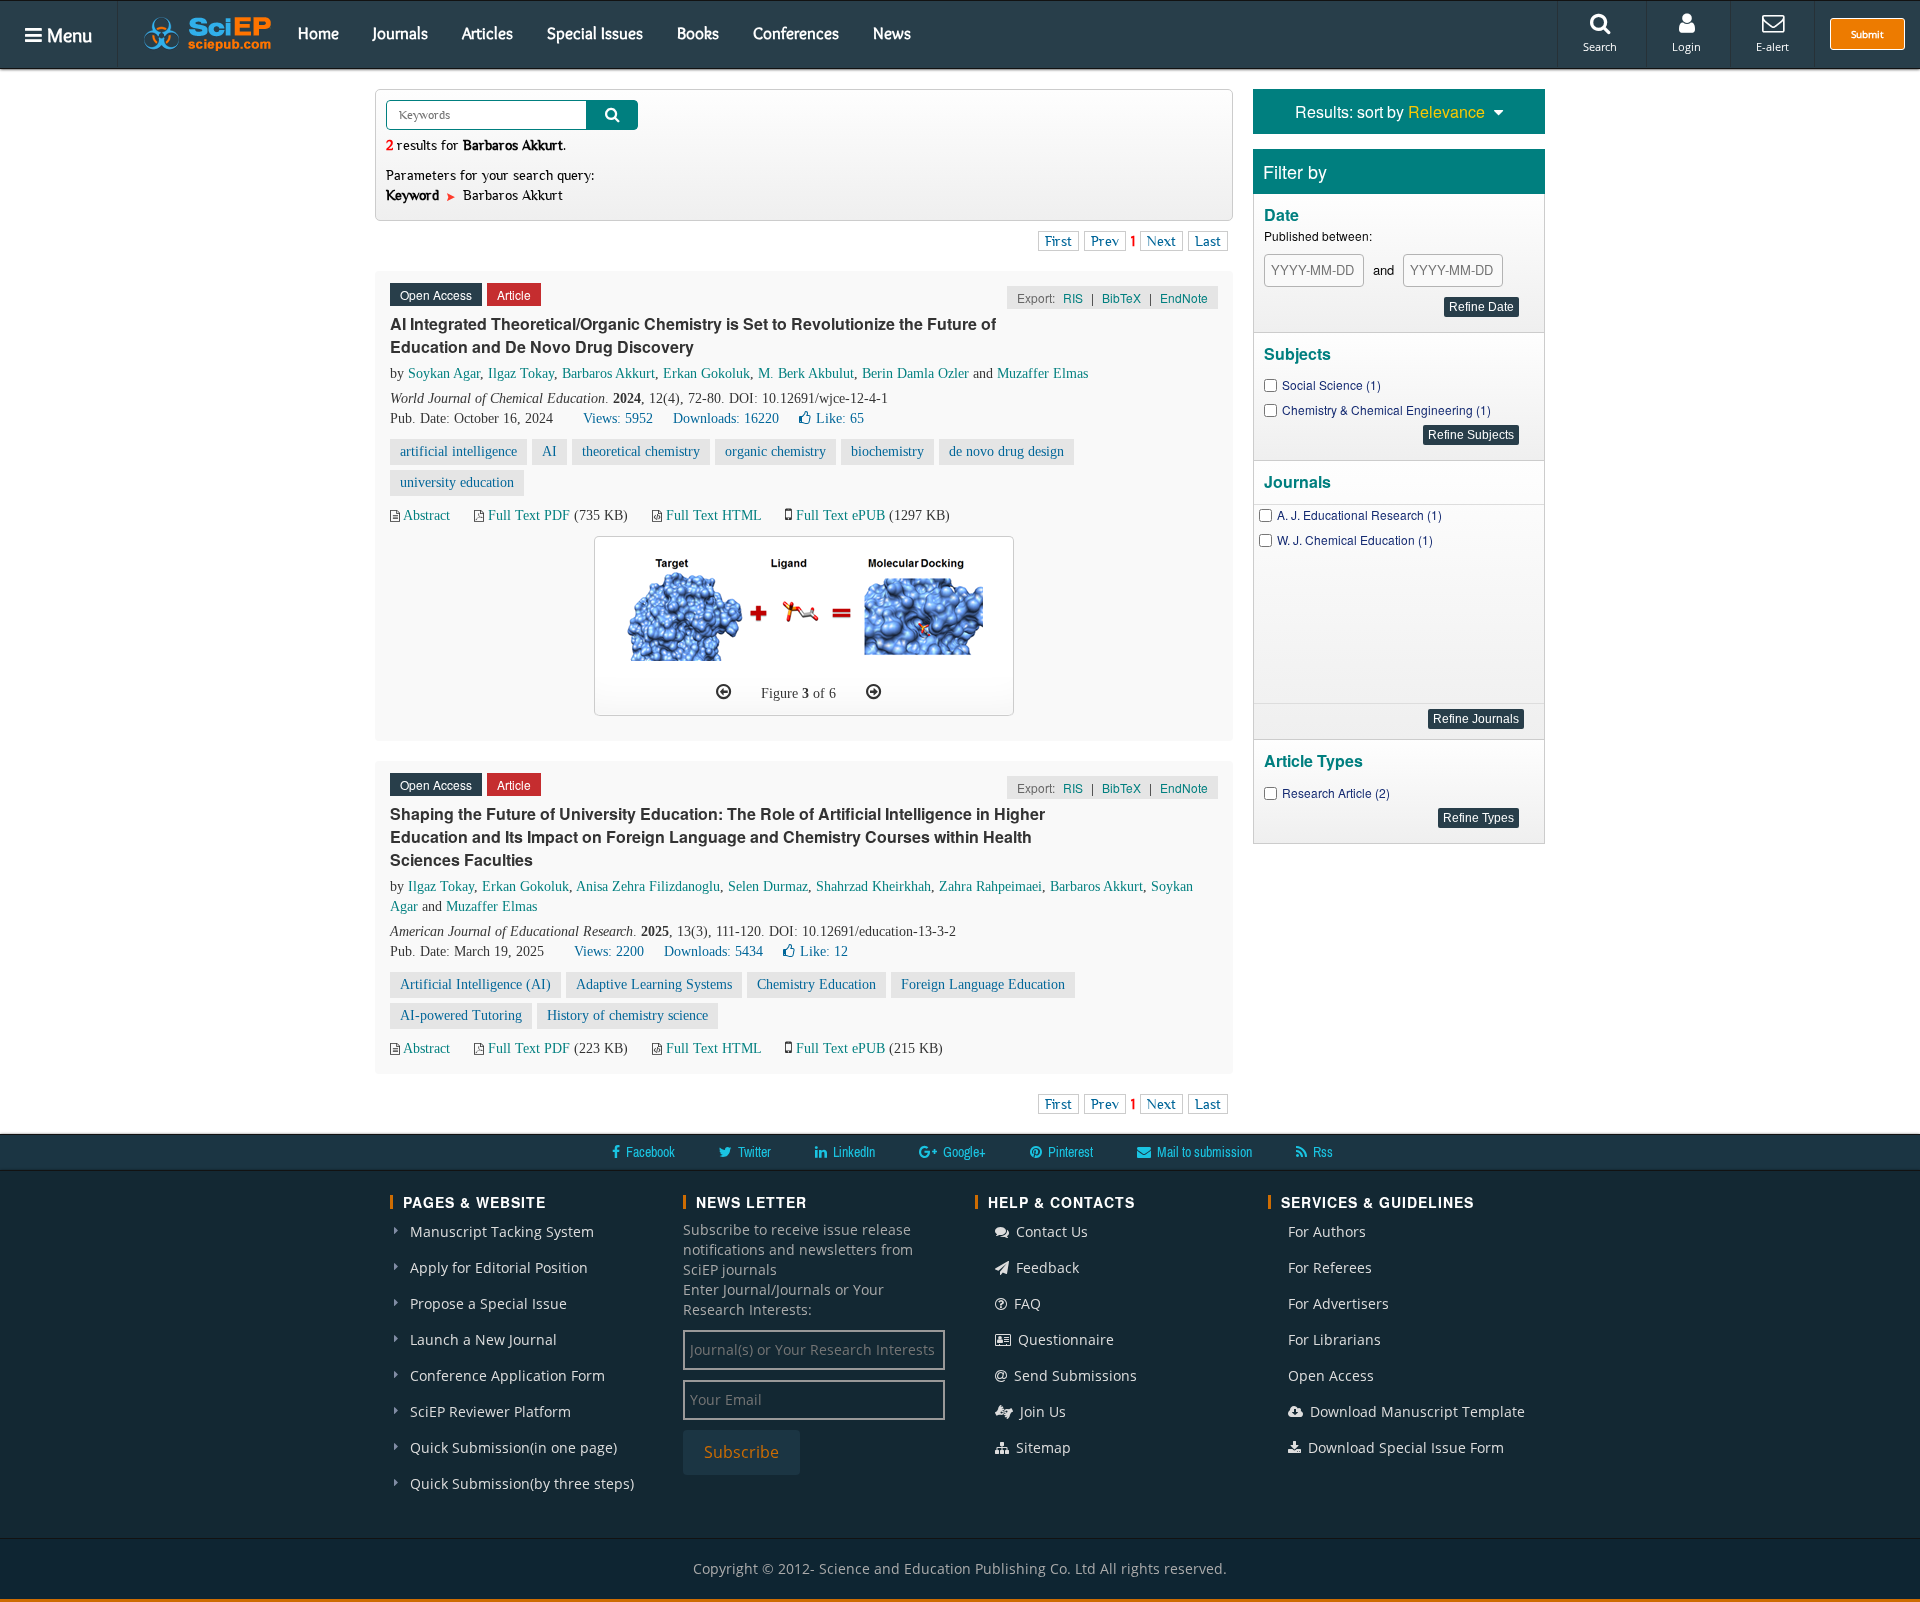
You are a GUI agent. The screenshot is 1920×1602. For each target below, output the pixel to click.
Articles (487, 33)
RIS (1073, 297)
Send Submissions (1073, 1375)
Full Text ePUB (840, 515)
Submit (1867, 34)
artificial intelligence (458, 451)
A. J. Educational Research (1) (1359, 514)
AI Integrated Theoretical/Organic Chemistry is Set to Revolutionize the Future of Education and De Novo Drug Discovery (693, 335)
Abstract (426, 515)
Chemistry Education (816, 984)
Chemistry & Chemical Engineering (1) (1386, 409)
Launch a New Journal (483, 1339)
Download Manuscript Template (1415, 1411)
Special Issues (595, 33)
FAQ (1025, 1303)
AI (549, 451)
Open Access (1331, 1375)
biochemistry (887, 451)
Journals (400, 33)
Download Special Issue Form (1404, 1447)
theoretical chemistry (641, 451)
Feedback (1045, 1267)
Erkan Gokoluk (706, 373)
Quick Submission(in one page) (513, 1447)
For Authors (1327, 1231)
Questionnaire (1064, 1339)
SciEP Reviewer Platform (490, 1411)
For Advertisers (1338, 1303)
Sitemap (1041, 1447)
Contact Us (1050, 1231)
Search (1600, 46)
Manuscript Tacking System (502, 1231)
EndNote (1184, 297)
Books (698, 33)
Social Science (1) (1331, 384)
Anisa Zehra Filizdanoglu (648, 886)
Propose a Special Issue (488, 1303)
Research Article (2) (1336, 792)
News (892, 33)
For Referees (1330, 1267)
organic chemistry (775, 451)
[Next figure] (873, 692)
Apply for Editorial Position (499, 1267)
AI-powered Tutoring (461, 1015)
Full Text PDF (529, 515)
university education (457, 482)
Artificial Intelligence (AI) (475, 984)
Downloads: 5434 (713, 951)
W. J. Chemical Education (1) (1355, 539)
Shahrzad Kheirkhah (873, 886)
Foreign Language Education (983, 984)
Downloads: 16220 (726, 418)
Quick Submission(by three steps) (522, 1483)
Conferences (796, 33)
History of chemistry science (627, 1015)
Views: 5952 (618, 418)
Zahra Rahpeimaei (990, 886)
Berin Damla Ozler (915, 373)
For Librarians (1334, 1339)
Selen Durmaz (768, 886)
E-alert (1772, 46)
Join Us (1041, 1411)
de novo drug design (1006, 451)
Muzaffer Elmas (1042, 373)
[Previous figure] (723, 692)
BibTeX (1121, 297)
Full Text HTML (713, 515)
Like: (840, 418)
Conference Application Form (507, 1375)
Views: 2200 (609, 951)
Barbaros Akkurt (608, 373)
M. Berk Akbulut (806, 373)
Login (1686, 46)
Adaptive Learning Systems (654, 984)
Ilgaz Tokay (521, 373)
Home (318, 33)
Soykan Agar (444, 373)
